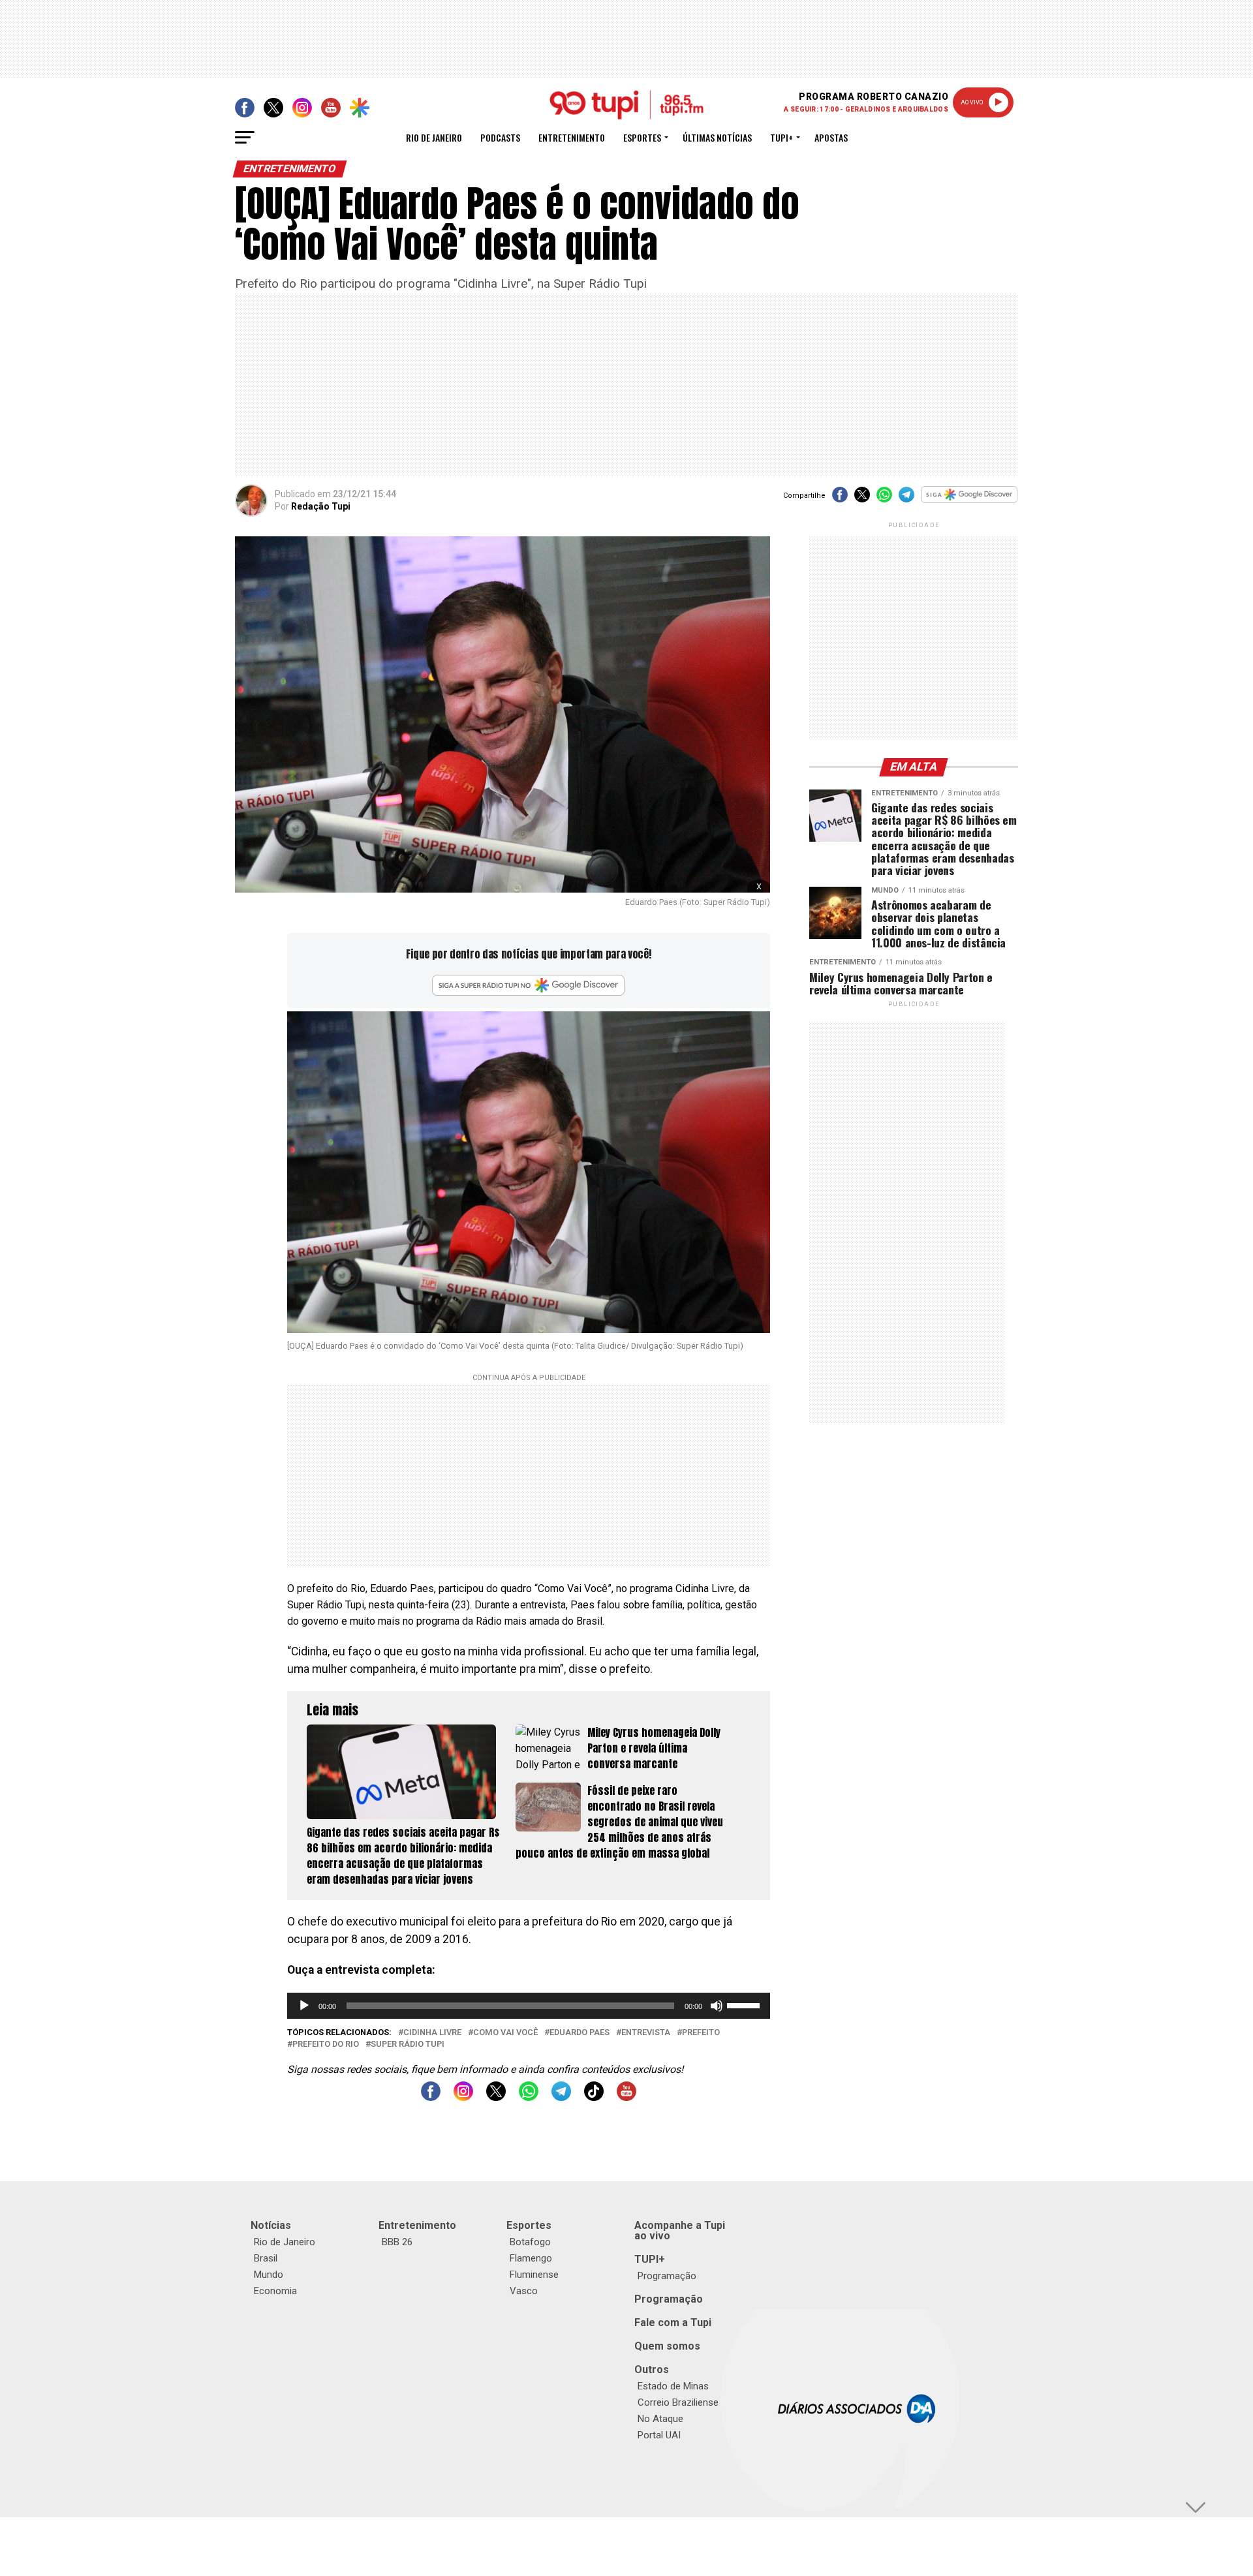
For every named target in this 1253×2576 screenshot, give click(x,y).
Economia (275, 2291)
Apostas (831, 137)
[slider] (745, 2004)
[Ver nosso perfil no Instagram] (463, 2097)
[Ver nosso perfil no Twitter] (496, 2097)
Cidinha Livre (432, 2033)
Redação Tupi (321, 506)
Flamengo (531, 2258)
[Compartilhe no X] (862, 499)
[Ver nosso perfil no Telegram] (561, 2097)
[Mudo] (717, 2006)
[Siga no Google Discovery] (969, 501)
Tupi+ (781, 137)
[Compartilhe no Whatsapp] (884, 499)
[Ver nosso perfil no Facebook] (431, 2097)
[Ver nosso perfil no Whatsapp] (529, 2097)
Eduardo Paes (580, 2033)
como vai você (505, 2033)
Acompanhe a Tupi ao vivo (680, 2231)
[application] (529, 2006)
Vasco (524, 2291)
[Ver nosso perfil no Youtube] (626, 2097)
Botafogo (530, 2242)
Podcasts (500, 137)
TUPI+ (650, 2259)
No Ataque (660, 2419)
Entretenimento (572, 137)
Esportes (642, 137)
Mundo (269, 2275)
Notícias (271, 2225)
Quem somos (667, 2346)
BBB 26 (397, 2242)
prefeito (701, 2033)
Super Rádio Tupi (408, 2045)
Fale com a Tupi (673, 2323)
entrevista (646, 2033)
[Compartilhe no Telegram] (906, 499)
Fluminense (534, 2275)
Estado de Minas (673, 2386)
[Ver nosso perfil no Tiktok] (594, 2097)
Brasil (266, 2258)
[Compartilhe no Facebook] (840, 499)
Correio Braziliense (678, 2402)
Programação (667, 2276)
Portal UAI (659, 2435)
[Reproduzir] (304, 2006)
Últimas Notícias (717, 137)
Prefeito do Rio (326, 2045)
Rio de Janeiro (434, 137)
